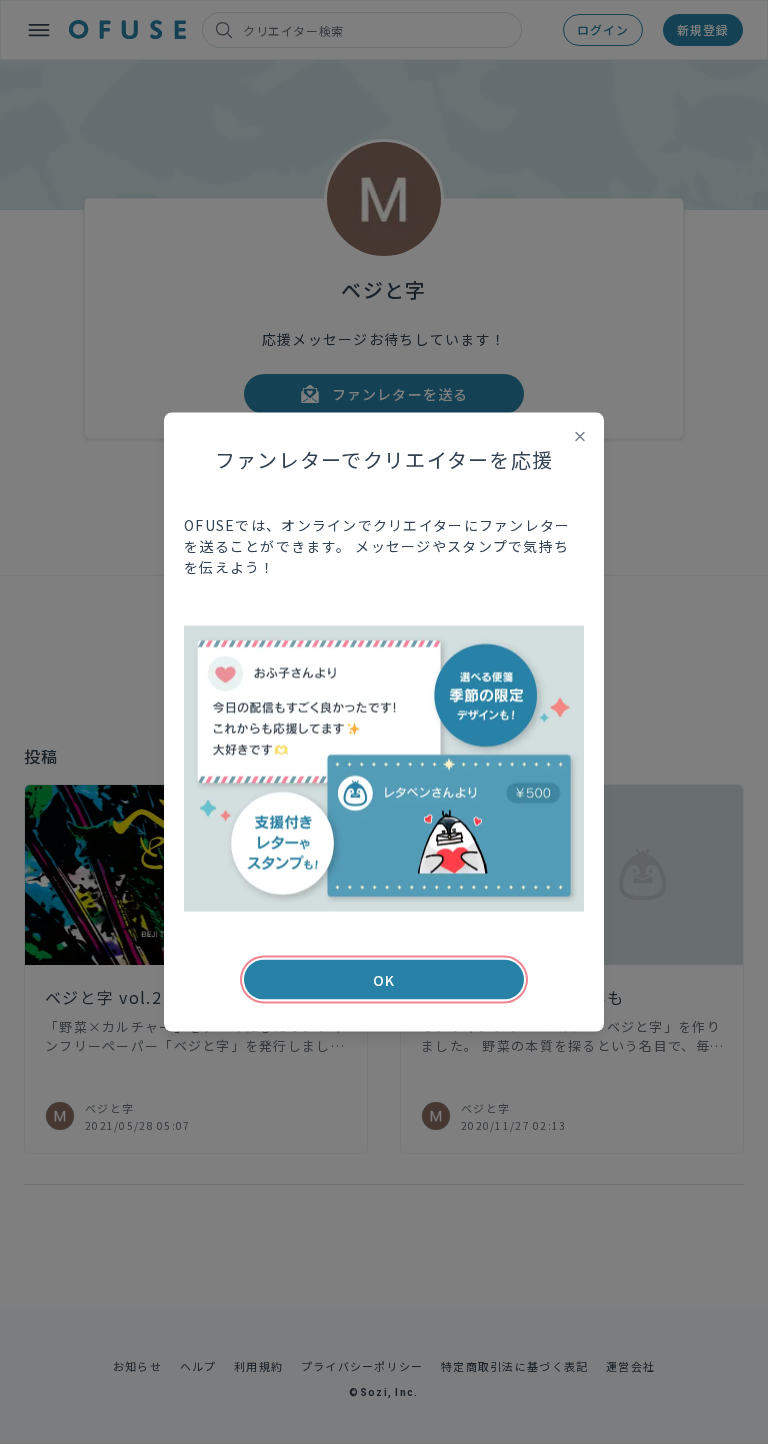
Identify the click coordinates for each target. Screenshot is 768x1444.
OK (384, 980)
